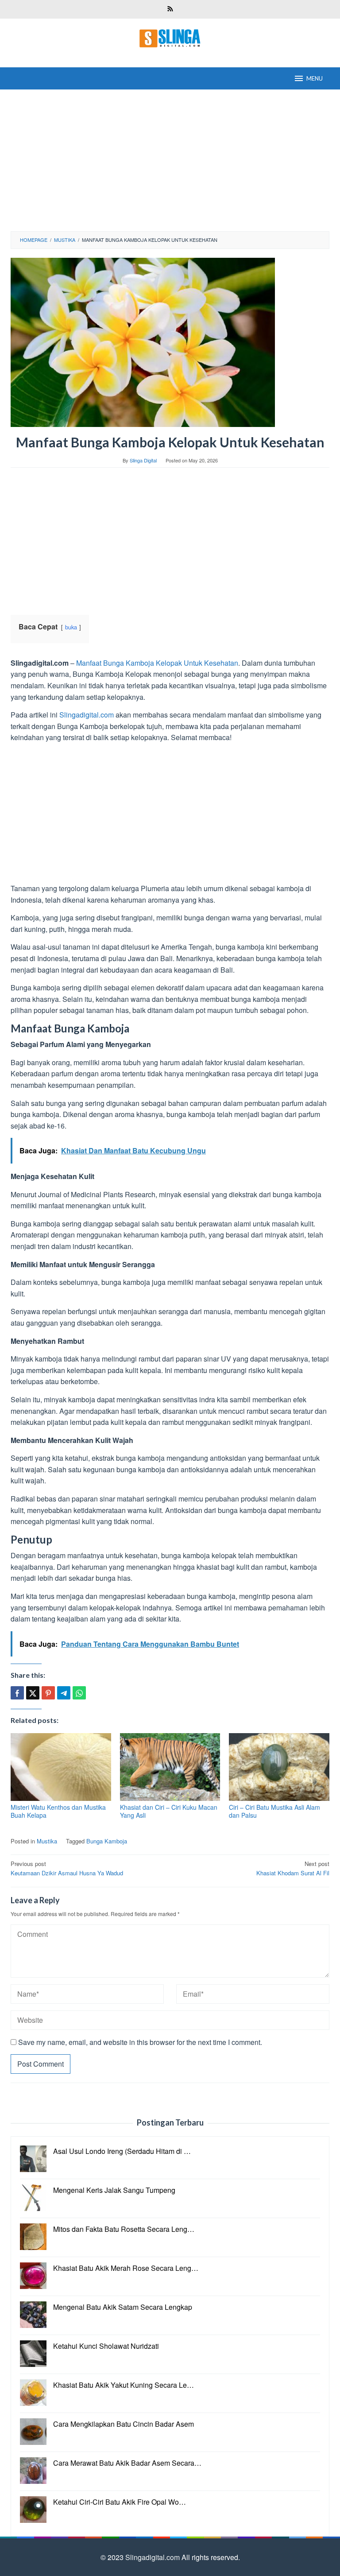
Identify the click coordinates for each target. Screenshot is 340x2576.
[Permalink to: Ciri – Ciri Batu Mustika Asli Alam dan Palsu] (279, 1767)
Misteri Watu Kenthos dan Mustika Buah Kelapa (58, 1811)
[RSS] (170, 9)
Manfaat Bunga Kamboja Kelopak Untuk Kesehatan (157, 663)
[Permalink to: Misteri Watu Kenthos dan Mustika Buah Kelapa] (61, 1767)
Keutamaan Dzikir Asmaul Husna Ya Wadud (67, 1868)
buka (71, 627)
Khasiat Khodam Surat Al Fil (293, 1868)
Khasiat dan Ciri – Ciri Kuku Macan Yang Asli (169, 1811)
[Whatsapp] (79, 1693)
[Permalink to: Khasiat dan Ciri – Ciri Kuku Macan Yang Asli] (170, 1767)
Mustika (47, 1841)
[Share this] (17, 1693)
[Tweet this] (33, 1693)
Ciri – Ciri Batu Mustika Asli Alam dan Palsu (274, 1811)
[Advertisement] (170, 160)
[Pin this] (48, 1693)
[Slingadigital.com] (170, 37)
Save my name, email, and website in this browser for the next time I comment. (140, 2042)
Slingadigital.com (87, 715)
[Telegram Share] (64, 1693)
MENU (315, 78)
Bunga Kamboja (107, 1841)
